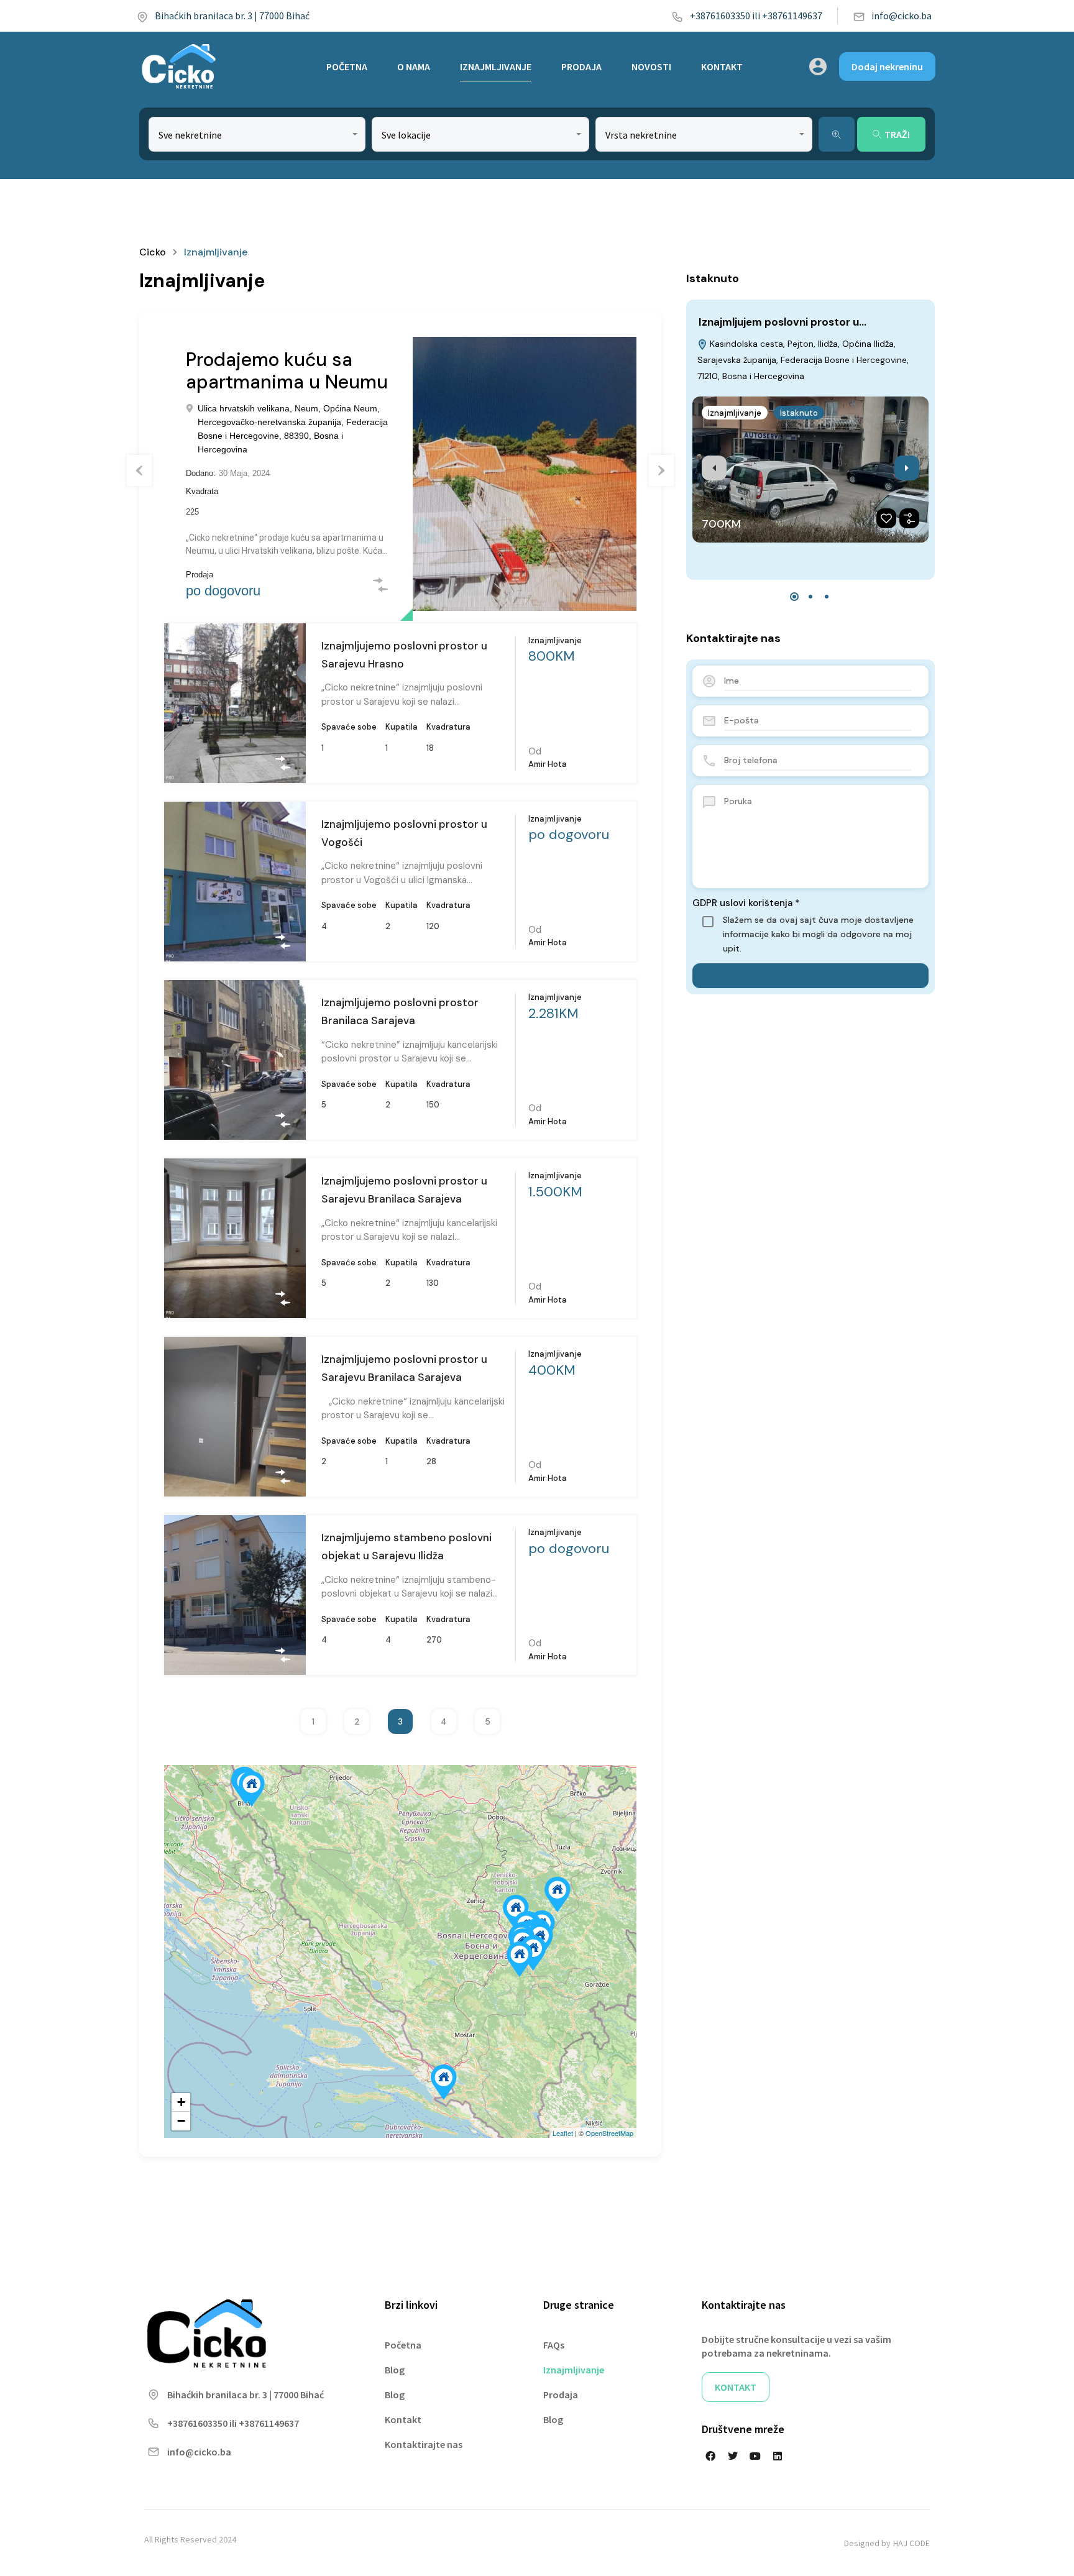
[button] (794, 597)
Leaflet (563, 2133)
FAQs (554, 2345)
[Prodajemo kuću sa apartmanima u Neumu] (444, 2082)
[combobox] (257, 134)
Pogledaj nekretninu (235, 748)
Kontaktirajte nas (424, 2444)
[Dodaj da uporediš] (909, 518)
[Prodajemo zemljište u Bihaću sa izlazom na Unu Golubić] (252, 1789)
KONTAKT (722, 66)
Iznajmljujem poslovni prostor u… (783, 322)
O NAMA (414, 66)
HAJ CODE (911, 2543)
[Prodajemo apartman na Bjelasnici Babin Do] (520, 1959)
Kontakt (403, 2419)
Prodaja (561, 2395)
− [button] (181, 2121)
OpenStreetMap (609, 2133)
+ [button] (181, 2102)
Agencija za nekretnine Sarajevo (299, 624)
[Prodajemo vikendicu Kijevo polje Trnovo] (533, 1953)
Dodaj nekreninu (887, 66)
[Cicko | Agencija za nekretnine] (178, 66)
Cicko (153, 252)
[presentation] (714, 468)
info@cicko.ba (902, 16)
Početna (403, 2345)
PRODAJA (581, 66)
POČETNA (347, 66)
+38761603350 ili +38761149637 (756, 16)
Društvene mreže (743, 2429)
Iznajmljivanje (735, 413)
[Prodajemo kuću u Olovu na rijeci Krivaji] (558, 1895)
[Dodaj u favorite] (886, 518)
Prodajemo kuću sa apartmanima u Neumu (287, 371)
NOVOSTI (651, 66)
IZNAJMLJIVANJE (496, 66)
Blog (395, 2370)
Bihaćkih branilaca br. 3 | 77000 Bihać (232, 16)
